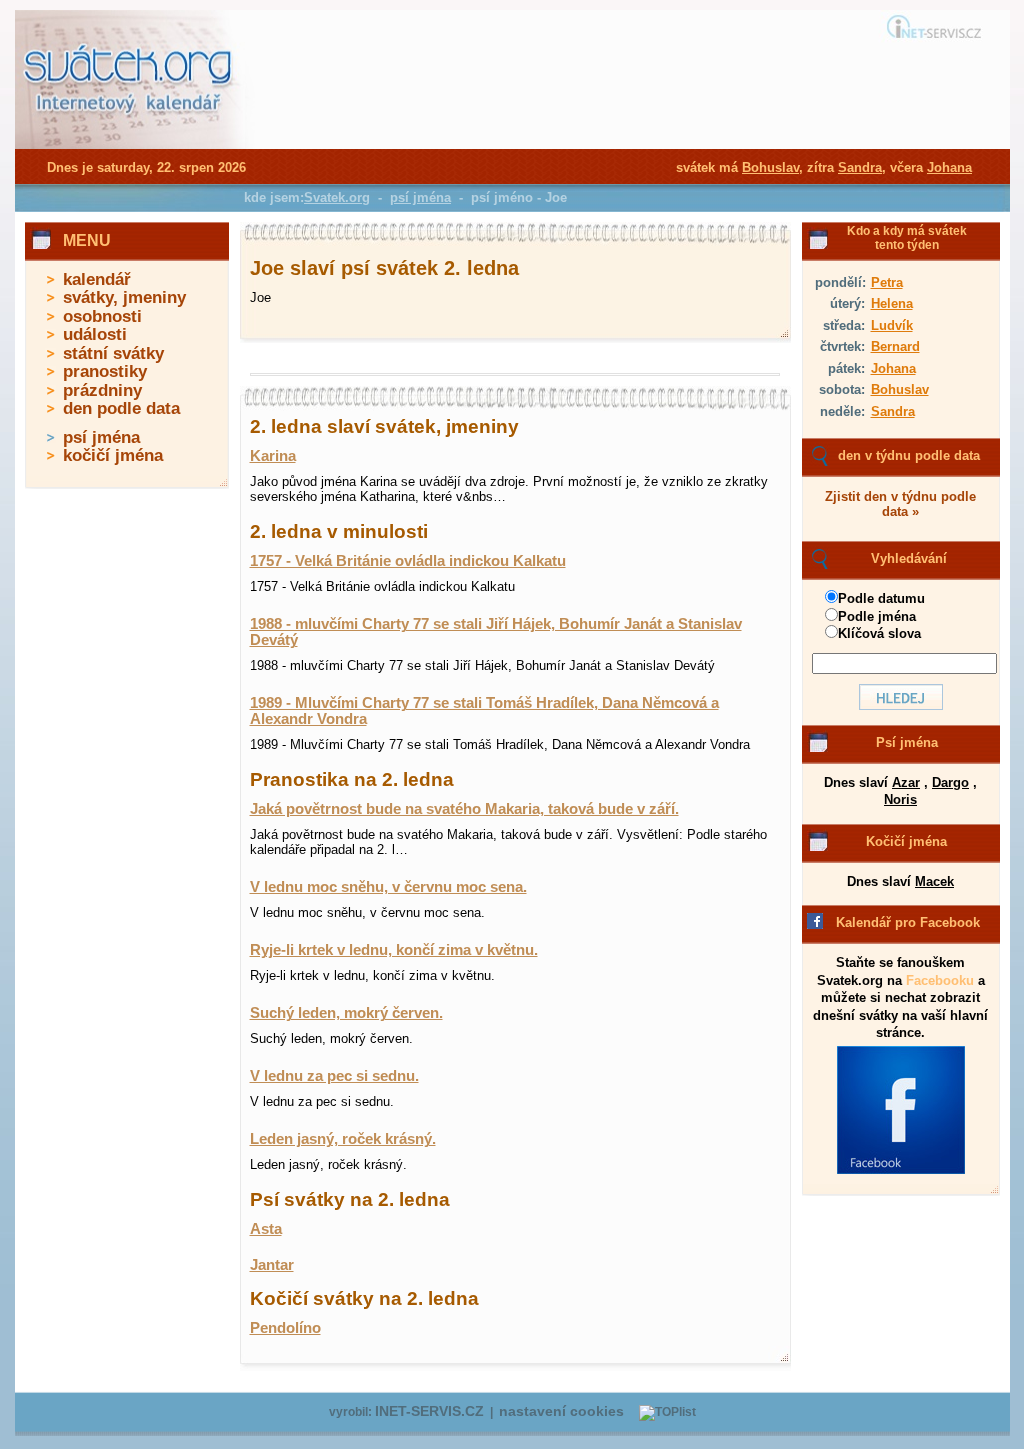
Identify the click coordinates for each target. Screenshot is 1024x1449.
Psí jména (907, 742)
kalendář (97, 279)
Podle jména (877, 616)
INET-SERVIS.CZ (429, 1411)
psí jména (101, 437)
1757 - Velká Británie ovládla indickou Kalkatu (408, 561)
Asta (266, 1229)
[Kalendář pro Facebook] (901, 1170)
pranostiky (105, 371)
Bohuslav (900, 389)
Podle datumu (881, 598)
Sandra (893, 411)
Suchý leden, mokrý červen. (346, 1013)
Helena (892, 303)
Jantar (272, 1265)
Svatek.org (337, 197)
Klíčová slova (879, 633)
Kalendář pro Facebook (908, 922)
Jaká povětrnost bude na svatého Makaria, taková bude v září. (464, 809)
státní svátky (113, 353)
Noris (900, 799)
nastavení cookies (561, 1411)
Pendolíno (285, 1328)
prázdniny (102, 390)
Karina (273, 456)
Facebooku (940, 980)
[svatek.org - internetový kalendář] (130, 145)
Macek (934, 881)
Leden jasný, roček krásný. (343, 1139)
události (95, 334)
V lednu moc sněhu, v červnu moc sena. (388, 887)
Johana (893, 368)
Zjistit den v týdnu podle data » (900, 504)
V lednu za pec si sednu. (334, 1076)
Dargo (950, 782)
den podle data (121, 408)
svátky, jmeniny (124, 297)
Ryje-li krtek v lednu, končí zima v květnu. (394, 950)
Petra (887, 282)
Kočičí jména (906, 841)
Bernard (895, 346)
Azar (906, 782)
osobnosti (102, 316)
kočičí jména (113, 455)
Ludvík (892, 325)
